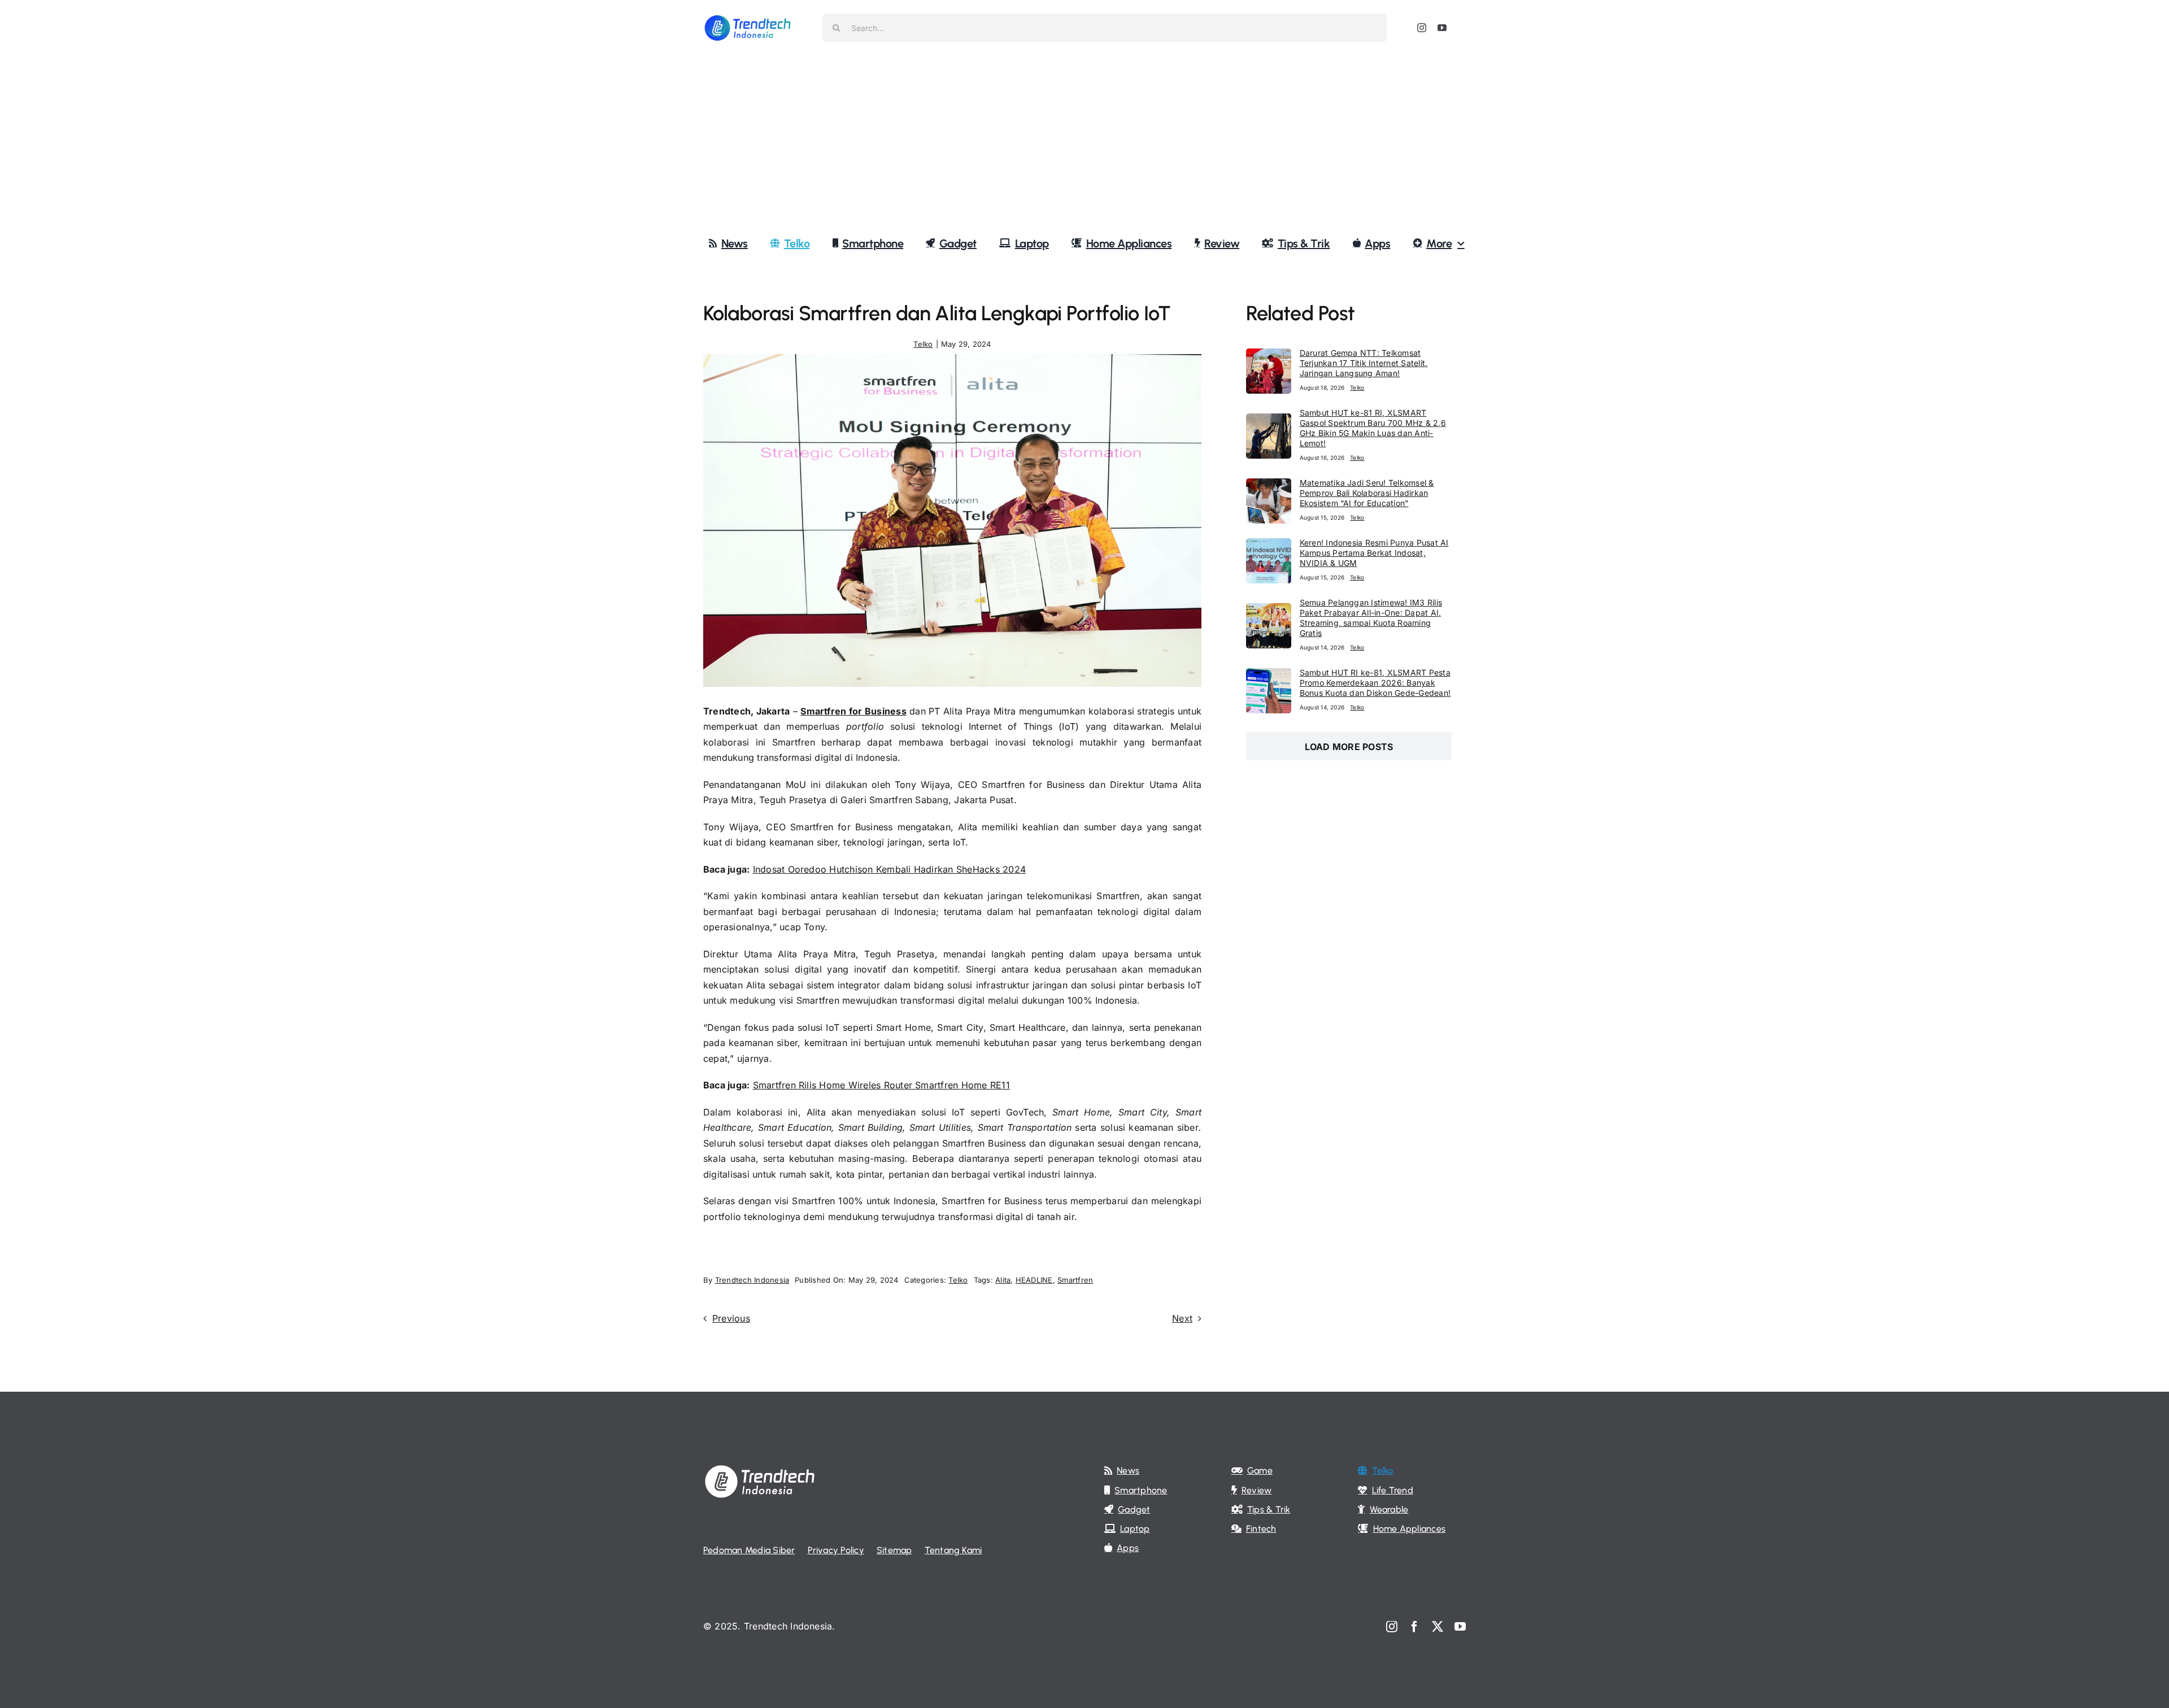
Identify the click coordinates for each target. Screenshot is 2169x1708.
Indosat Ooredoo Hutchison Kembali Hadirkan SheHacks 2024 (889, 869)
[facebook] (1414, 1627)
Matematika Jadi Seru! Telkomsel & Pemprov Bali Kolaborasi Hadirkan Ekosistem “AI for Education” (1367, 493)
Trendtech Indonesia (752, 1280)
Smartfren (1075, 1280)
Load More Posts (1349, 747)
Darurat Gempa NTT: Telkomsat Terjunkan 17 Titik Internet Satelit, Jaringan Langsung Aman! (1364, 363)
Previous (731, 1318)
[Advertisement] (1084, 141)
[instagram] (1422, 28)
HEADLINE (1034, 1280)
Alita (1003, 1280)
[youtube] (1442, 28)
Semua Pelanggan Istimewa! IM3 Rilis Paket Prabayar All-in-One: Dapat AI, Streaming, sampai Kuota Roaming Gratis (1371, 618)
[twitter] (1438, 1627)
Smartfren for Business (853, 711)
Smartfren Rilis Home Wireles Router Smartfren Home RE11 (881, 1085)
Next (1182, 1318)
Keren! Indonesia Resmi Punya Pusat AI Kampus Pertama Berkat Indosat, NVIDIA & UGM (1374, 553)
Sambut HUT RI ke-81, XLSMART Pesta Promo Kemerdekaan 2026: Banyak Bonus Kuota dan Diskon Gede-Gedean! (1375, 683)
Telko (923, 344)
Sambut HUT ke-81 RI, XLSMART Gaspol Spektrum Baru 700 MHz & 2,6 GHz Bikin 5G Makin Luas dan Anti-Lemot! (1373, 428)
